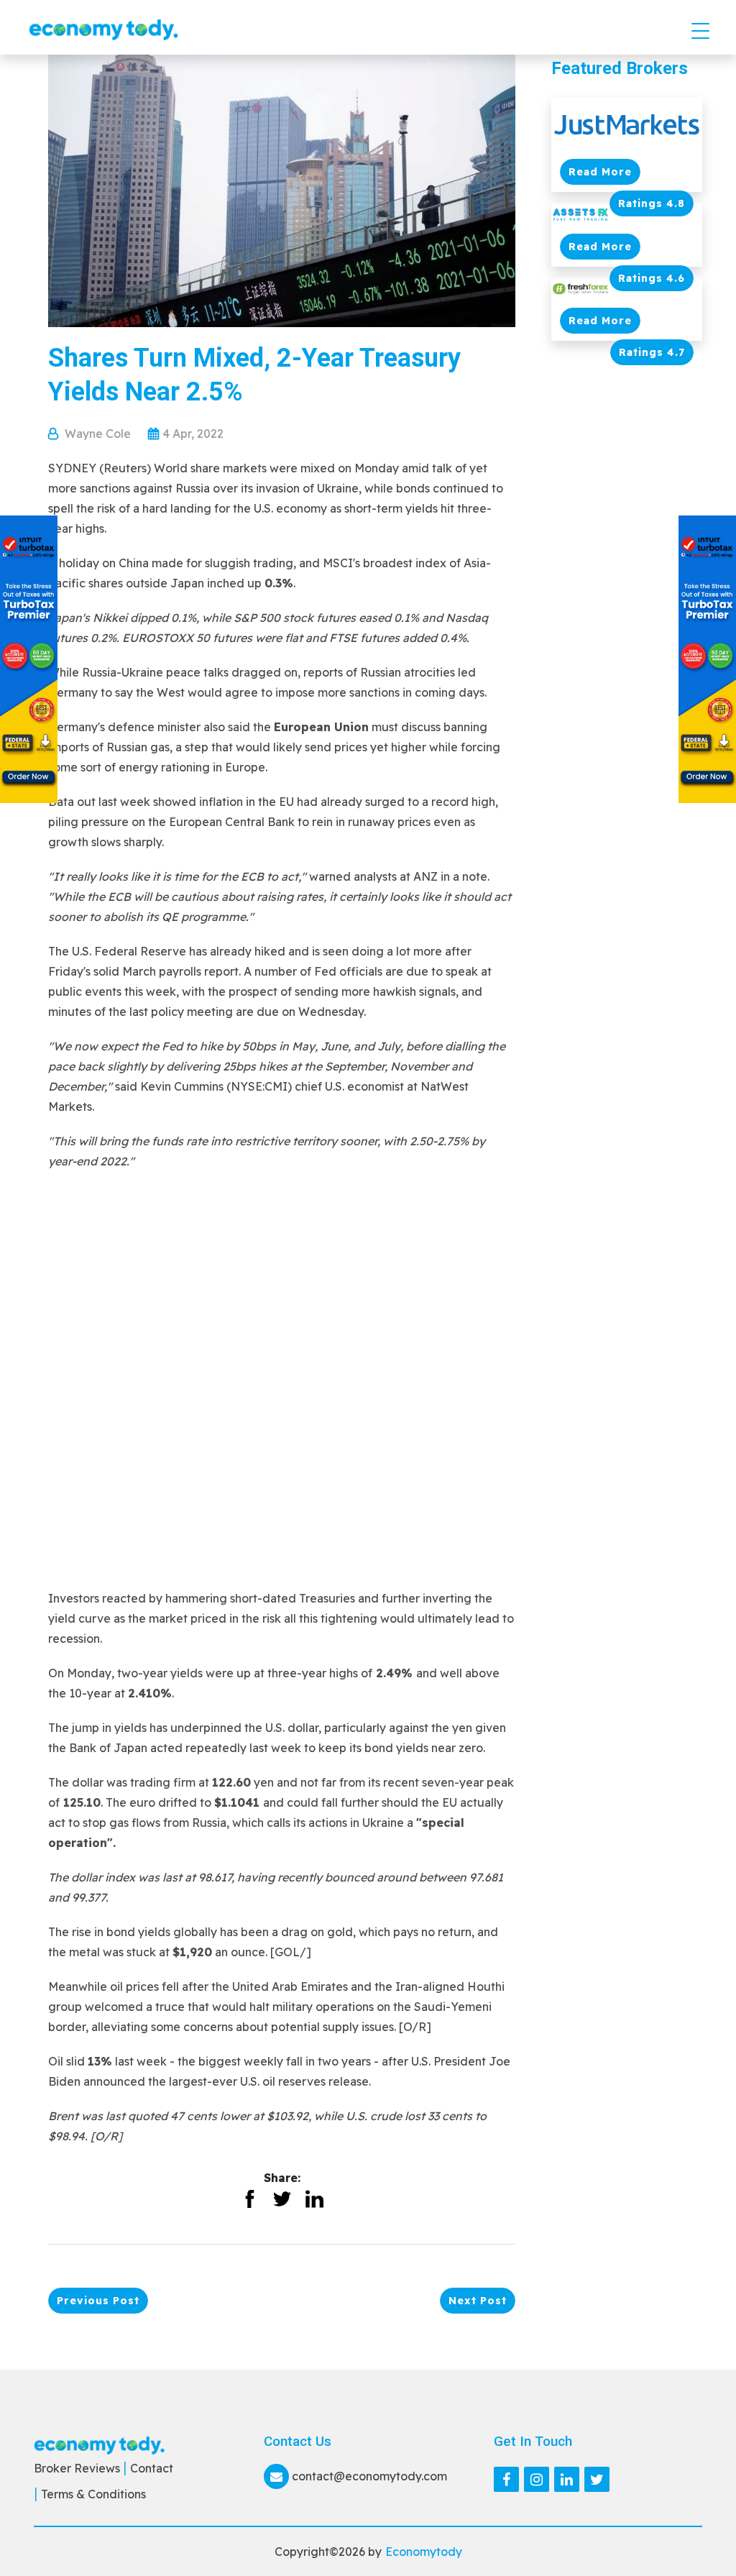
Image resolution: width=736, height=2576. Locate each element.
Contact (152, 2468)
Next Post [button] (478, 2301)
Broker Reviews (77, 2468)
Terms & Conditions (93, 2494)
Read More (600, 172)
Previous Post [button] (98, 2301)
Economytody (424, 2552)
